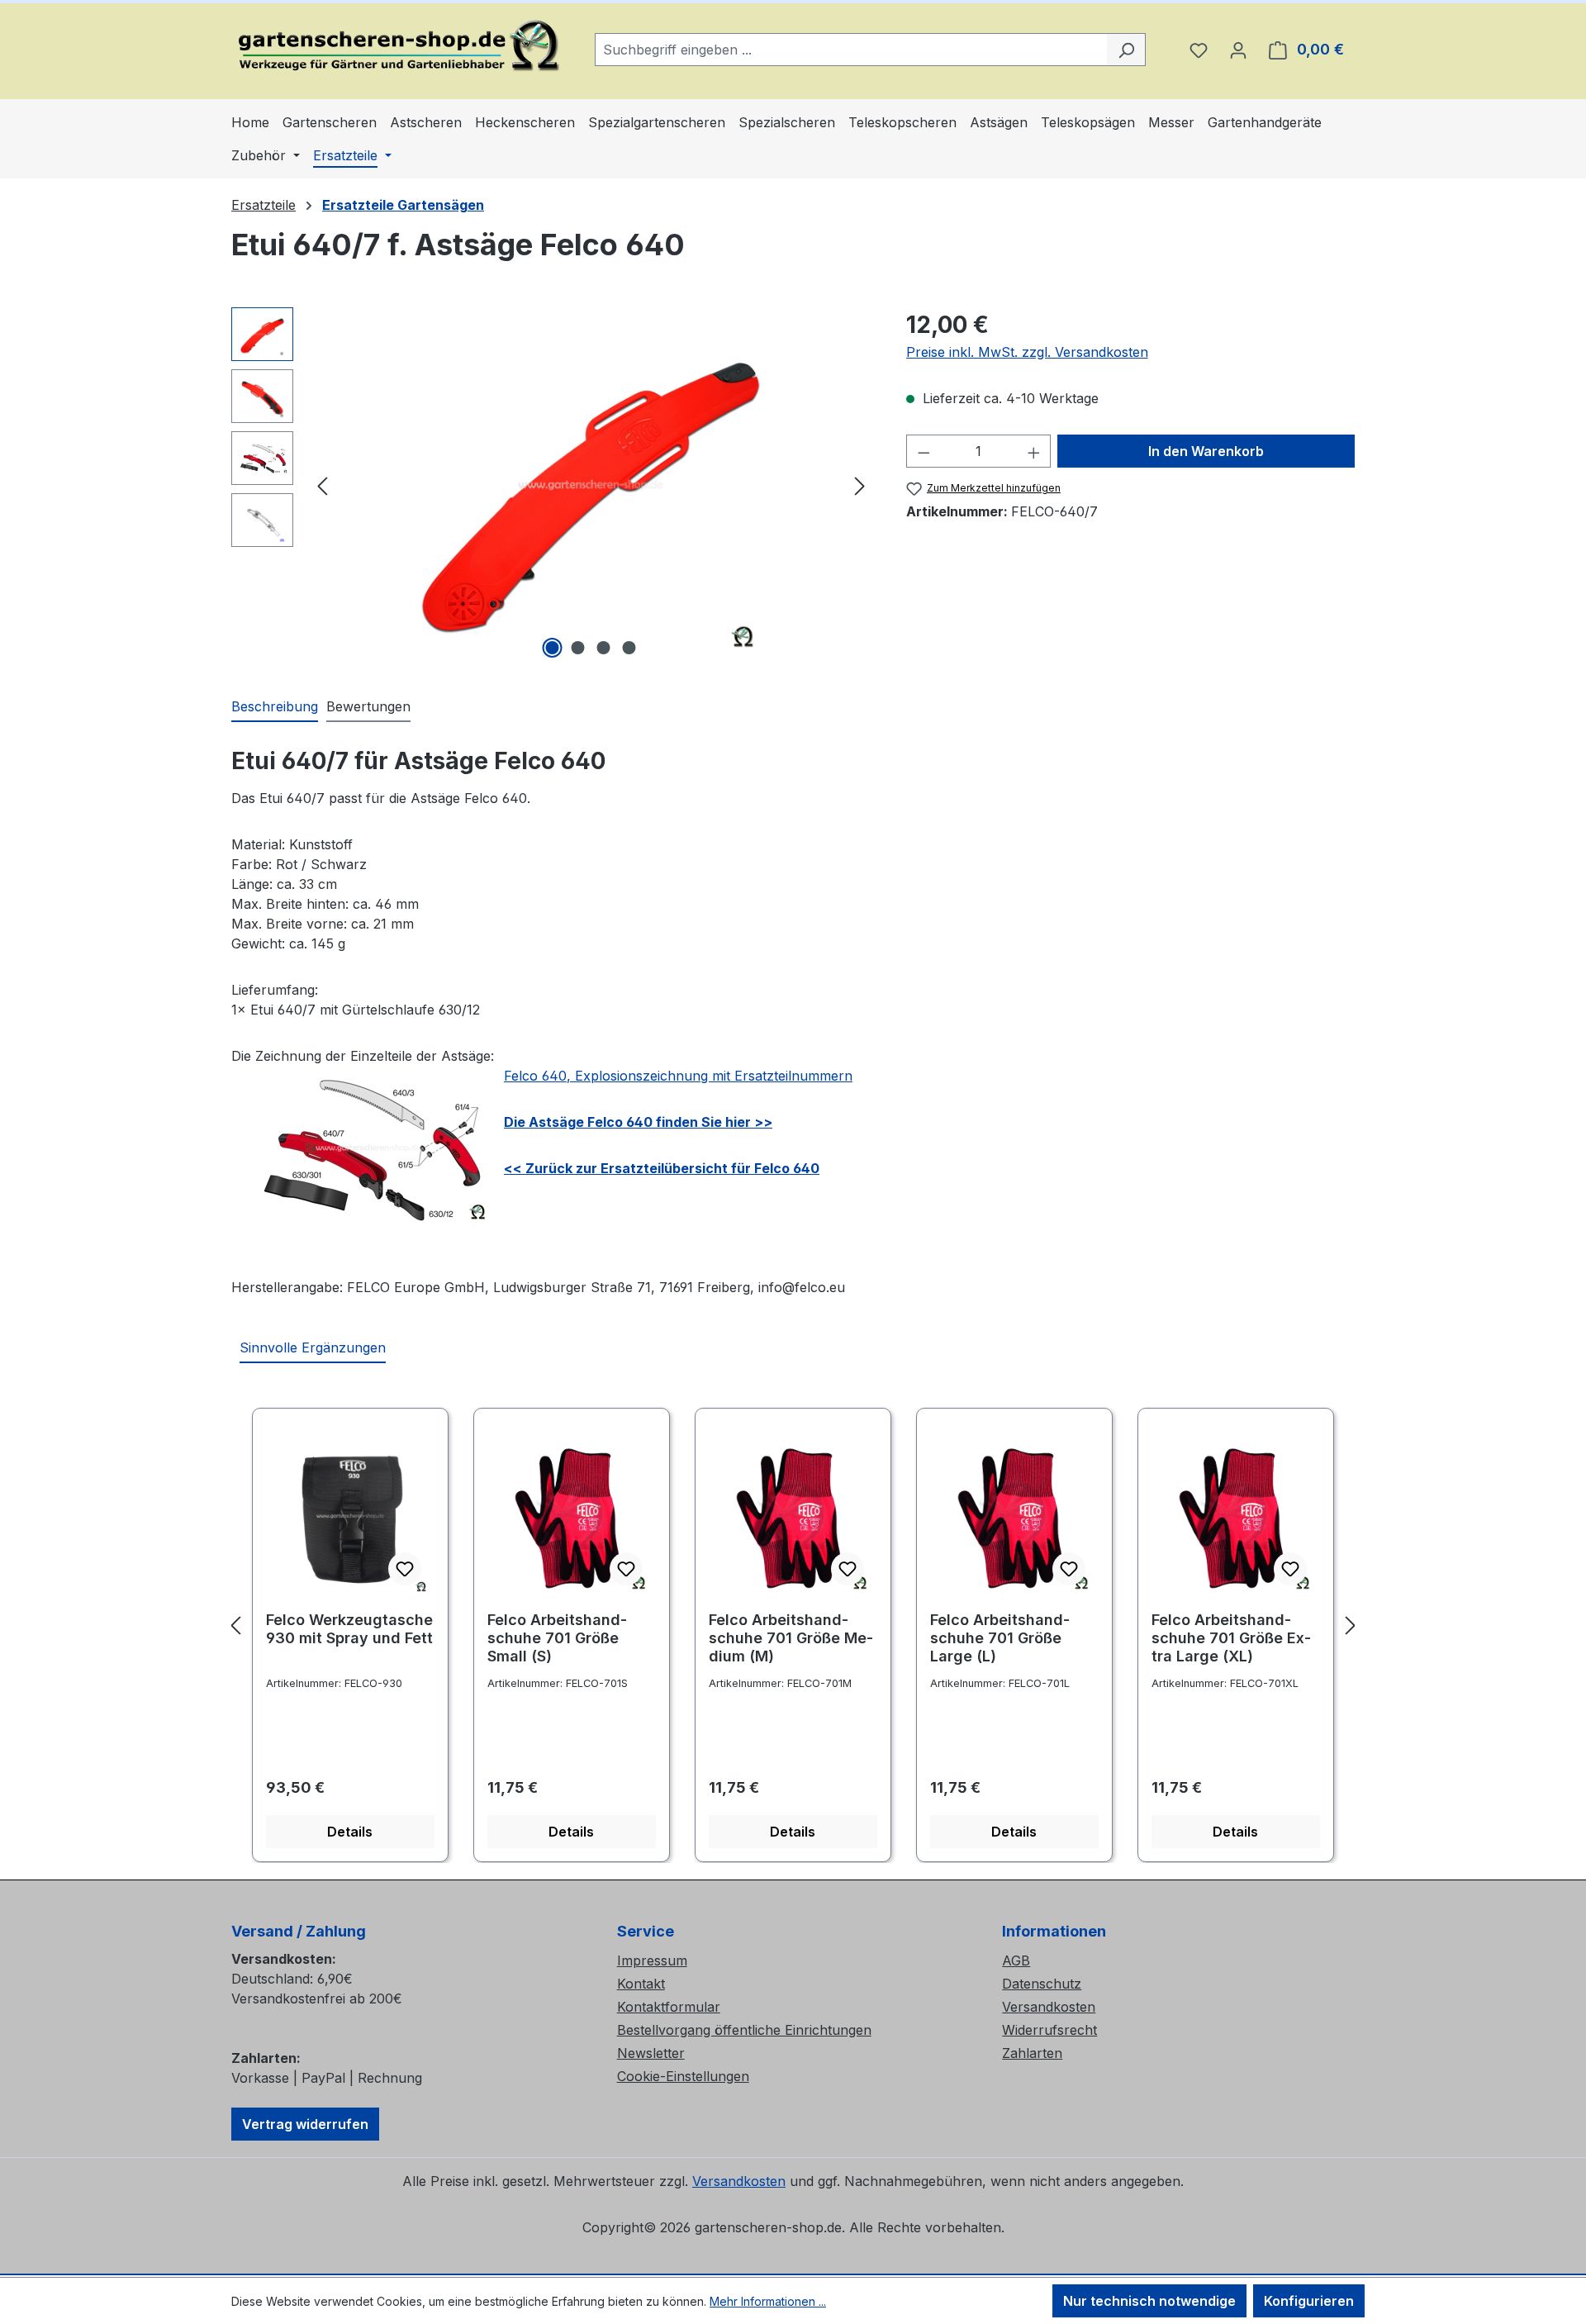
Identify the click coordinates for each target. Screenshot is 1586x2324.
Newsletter (651, 2053)
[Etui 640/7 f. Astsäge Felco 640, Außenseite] (591, 485)
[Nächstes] (860, 485)
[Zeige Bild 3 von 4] (604, 648)
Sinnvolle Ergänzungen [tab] (313, 1347)
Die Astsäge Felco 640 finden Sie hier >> (638, 1122)
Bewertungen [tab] (368, 706)
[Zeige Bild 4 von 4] (629, 648)
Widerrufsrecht (1049, 2030)
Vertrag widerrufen (305, 2124)
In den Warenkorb (1206, 451)
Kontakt (641, 1984)
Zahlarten (1032, 2053)
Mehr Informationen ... (768, 2301)
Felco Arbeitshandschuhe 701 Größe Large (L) (1000, 1638)
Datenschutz (1042, 1984)
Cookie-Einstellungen (683, 2076)
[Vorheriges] (322, 485)
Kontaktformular (669, 2007)
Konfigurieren (1309, 2301)
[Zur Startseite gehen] (396, 46)
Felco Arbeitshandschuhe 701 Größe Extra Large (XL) (1231, 1638)
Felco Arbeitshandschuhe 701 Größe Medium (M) (791, 1638)
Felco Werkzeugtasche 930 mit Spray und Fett (349, 1629)
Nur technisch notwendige (1149, 2301)
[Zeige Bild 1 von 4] (553, 648)
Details (350, 1832)
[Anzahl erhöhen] (1034, 451)
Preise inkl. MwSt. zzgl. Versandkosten (1027, 352)
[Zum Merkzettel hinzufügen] (405, 1569)
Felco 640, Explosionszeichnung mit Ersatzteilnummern (678, 1076)
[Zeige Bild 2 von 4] (578, 648)
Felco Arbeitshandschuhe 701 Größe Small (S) (557, 1638)
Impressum (652, 1960)
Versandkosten (1049, 2007)
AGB (1016, 1960)
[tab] (275, 707)
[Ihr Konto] (1238, 50)
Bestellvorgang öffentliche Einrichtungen (744, 2030)
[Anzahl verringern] (924, 451)
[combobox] (851, 50)
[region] (552, 485)
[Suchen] (1126, 50)
